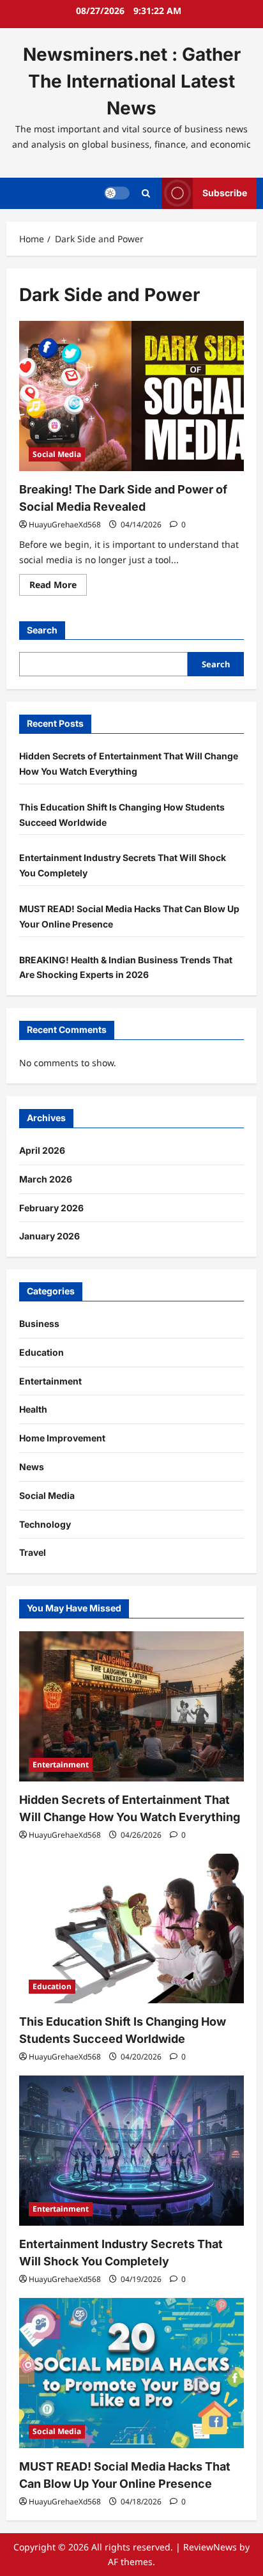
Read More (58, 587)
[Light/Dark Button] (117, 193)
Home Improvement (62, 1438)
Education (41, 1352)
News (32, 1467)
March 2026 (46, 1179)
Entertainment (50, 1381)
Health (33, 1409)
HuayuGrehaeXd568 (65, 524)
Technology (45, 1524)
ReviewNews (210, 2547)
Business (39, 1323)
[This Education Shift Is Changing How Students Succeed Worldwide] (131, 1929)
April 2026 (42, 1150)
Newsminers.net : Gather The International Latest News (132, 81)
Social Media (57, 454)
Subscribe (225, 193)
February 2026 (51, 1208)
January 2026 (49, 1236)
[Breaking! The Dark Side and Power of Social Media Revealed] (131, 396)
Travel (33, 1552)
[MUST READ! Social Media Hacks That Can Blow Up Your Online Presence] (131, 2373)
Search (42, 630)
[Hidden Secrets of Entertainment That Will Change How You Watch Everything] (131, 1706)
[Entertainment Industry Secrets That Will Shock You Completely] (131, 2151)
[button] (146, 193)
